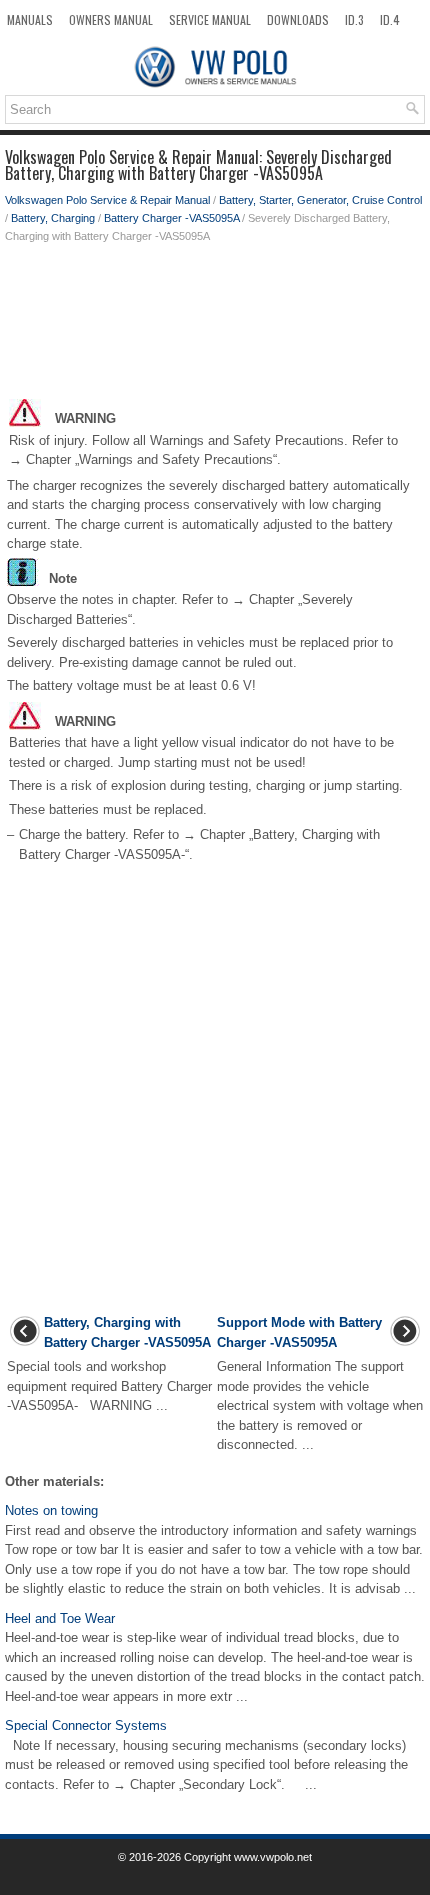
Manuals (30, 19)
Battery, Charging (53, 218)
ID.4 (390, 19)
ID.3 (354, 19)
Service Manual (210, 19)
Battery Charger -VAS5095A (171, 218)
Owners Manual (111, 19)
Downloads (298, 19)
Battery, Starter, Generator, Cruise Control (320, 200)
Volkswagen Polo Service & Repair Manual (107, 200)
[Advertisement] (215, 325)
